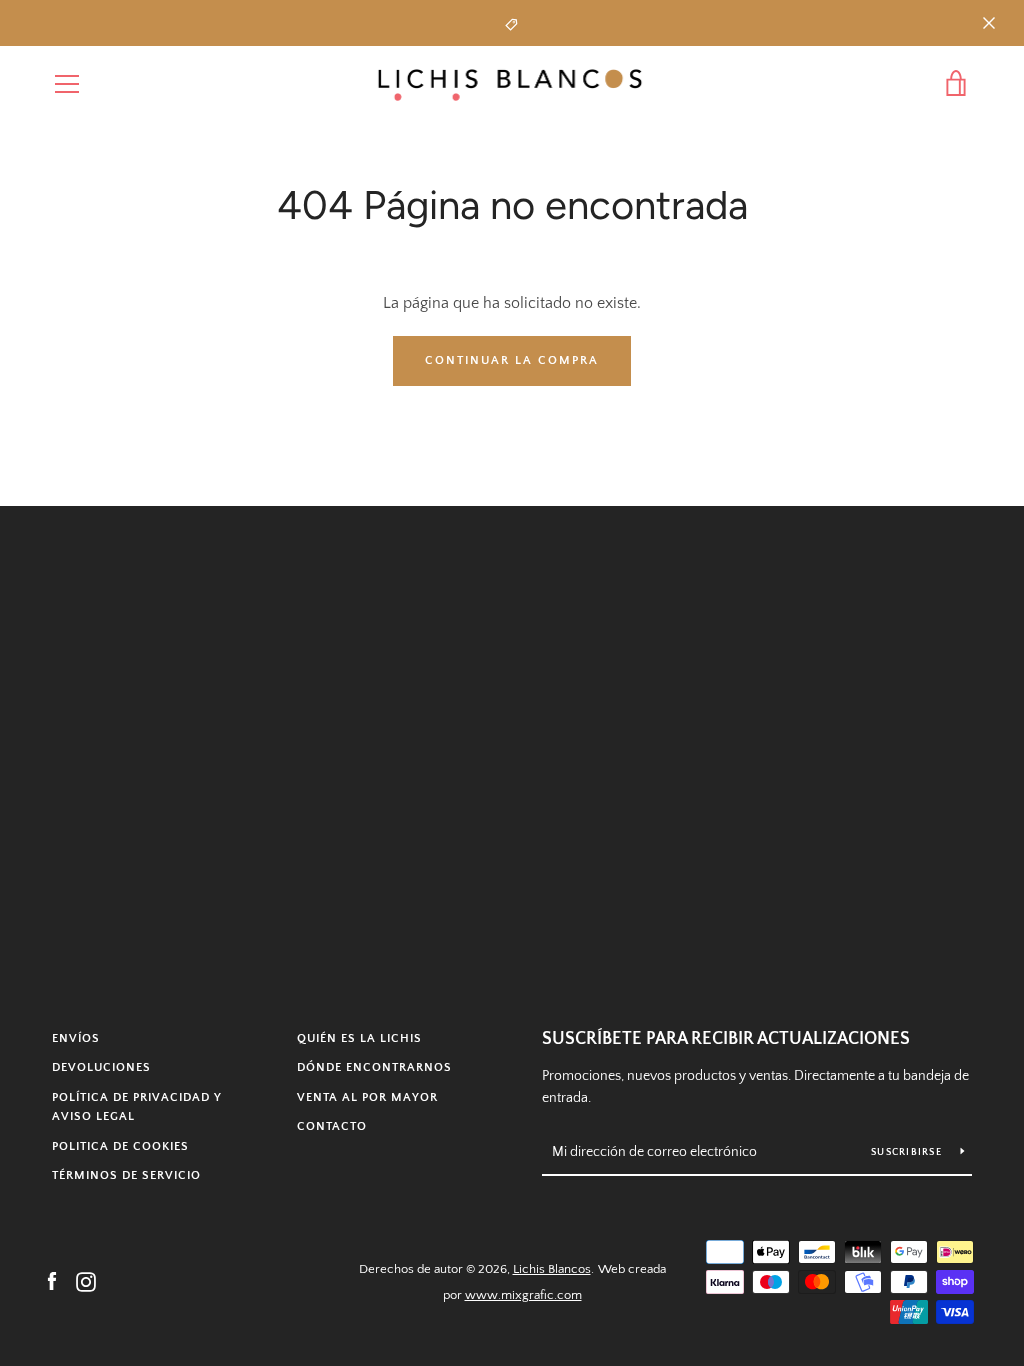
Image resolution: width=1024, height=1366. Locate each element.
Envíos (76, 1038)
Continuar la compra (512, 360)
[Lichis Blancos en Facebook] (52, 1281)
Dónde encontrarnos (374, 1067)
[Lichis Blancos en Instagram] (86, 1281)
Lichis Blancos (552, 1269)
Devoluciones (101, 1067)
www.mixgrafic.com (523, 1295)
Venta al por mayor (367, 1097)
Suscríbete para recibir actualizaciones (726, 1039)
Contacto (332, 1126)
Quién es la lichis (359, 1038)
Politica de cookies (120, 1146)
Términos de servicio (126, 1175)
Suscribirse (908, 1152)
